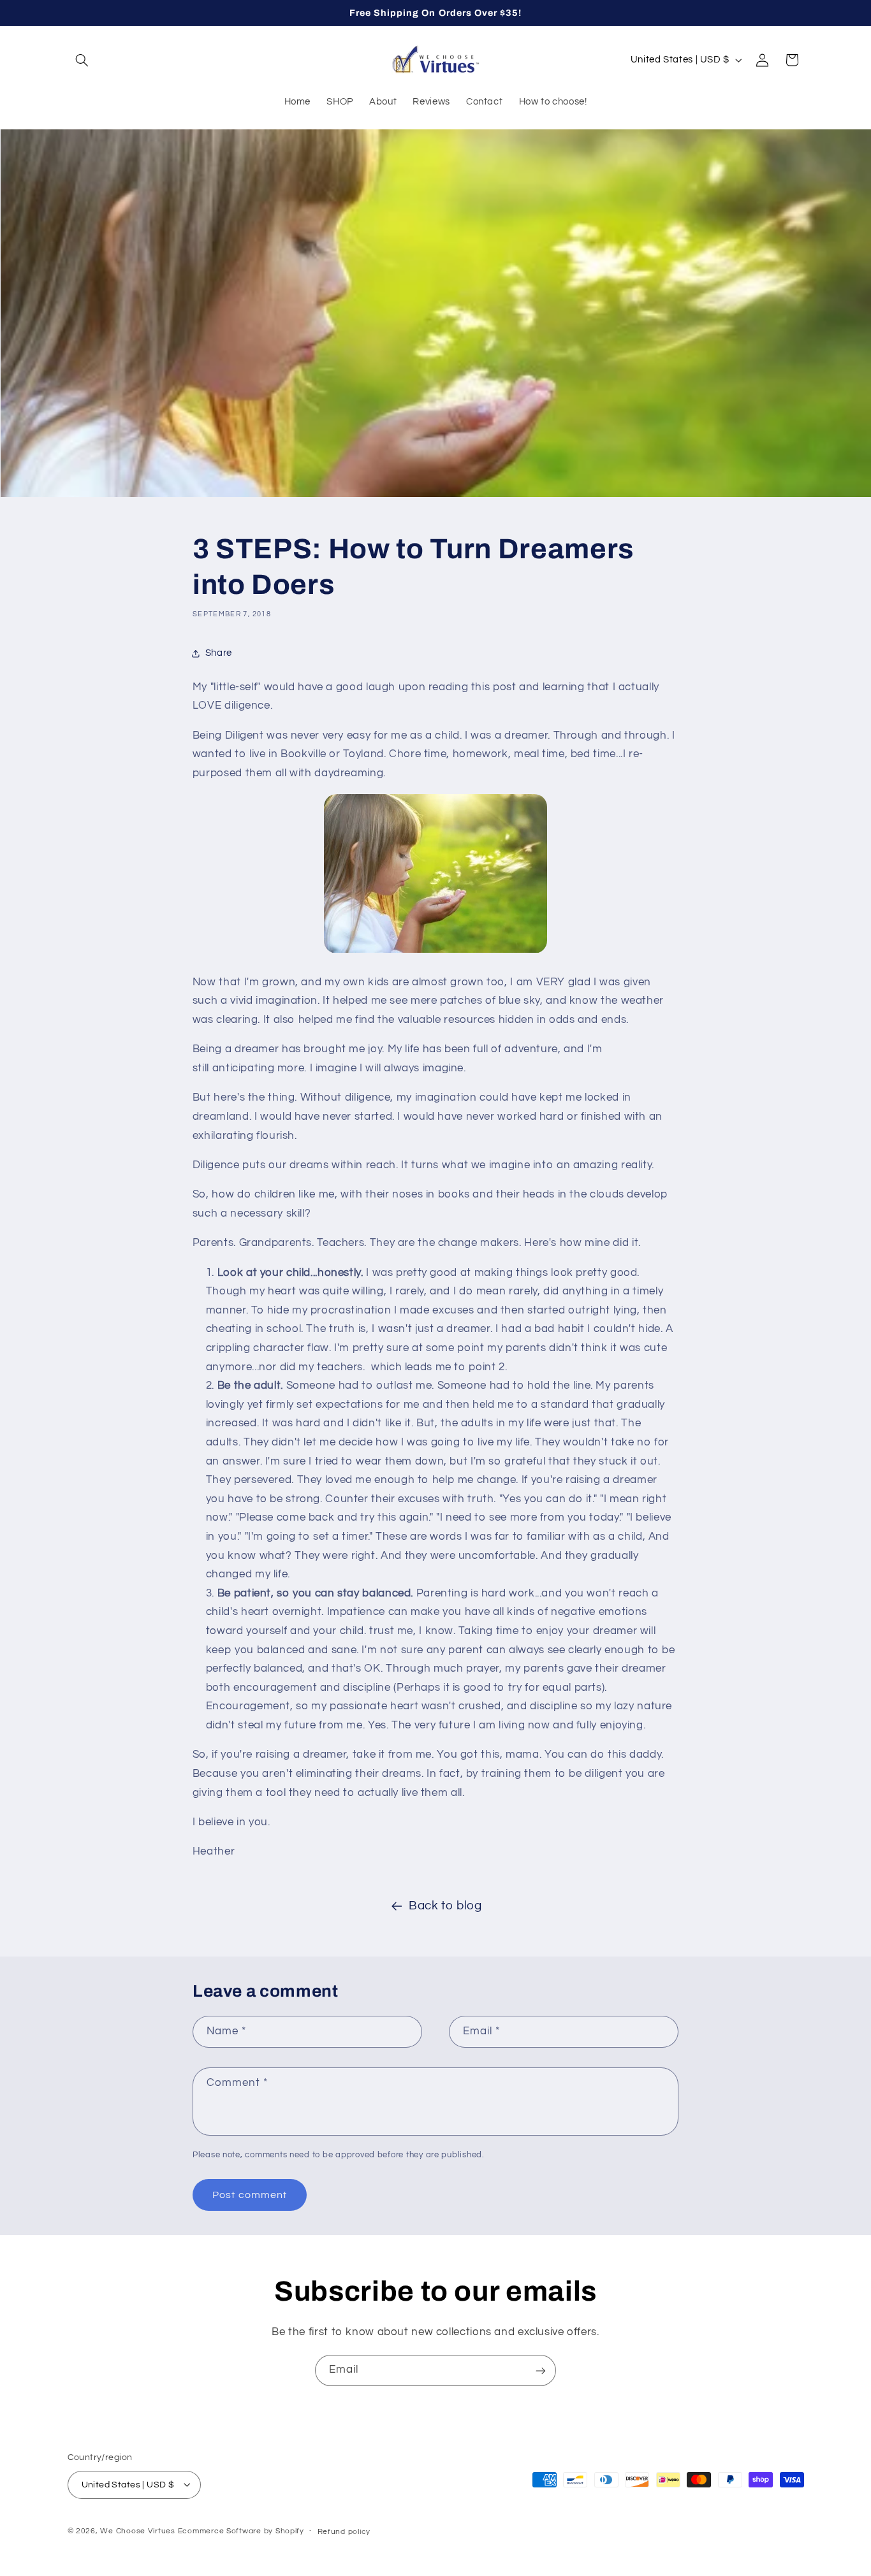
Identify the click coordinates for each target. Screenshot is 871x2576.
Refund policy (344, 2531)
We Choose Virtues (138, 2530)
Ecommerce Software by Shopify (241, 2530)
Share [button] (219, 654)
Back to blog (445, 1906)
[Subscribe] (541, 2370)
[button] (82, 60)
